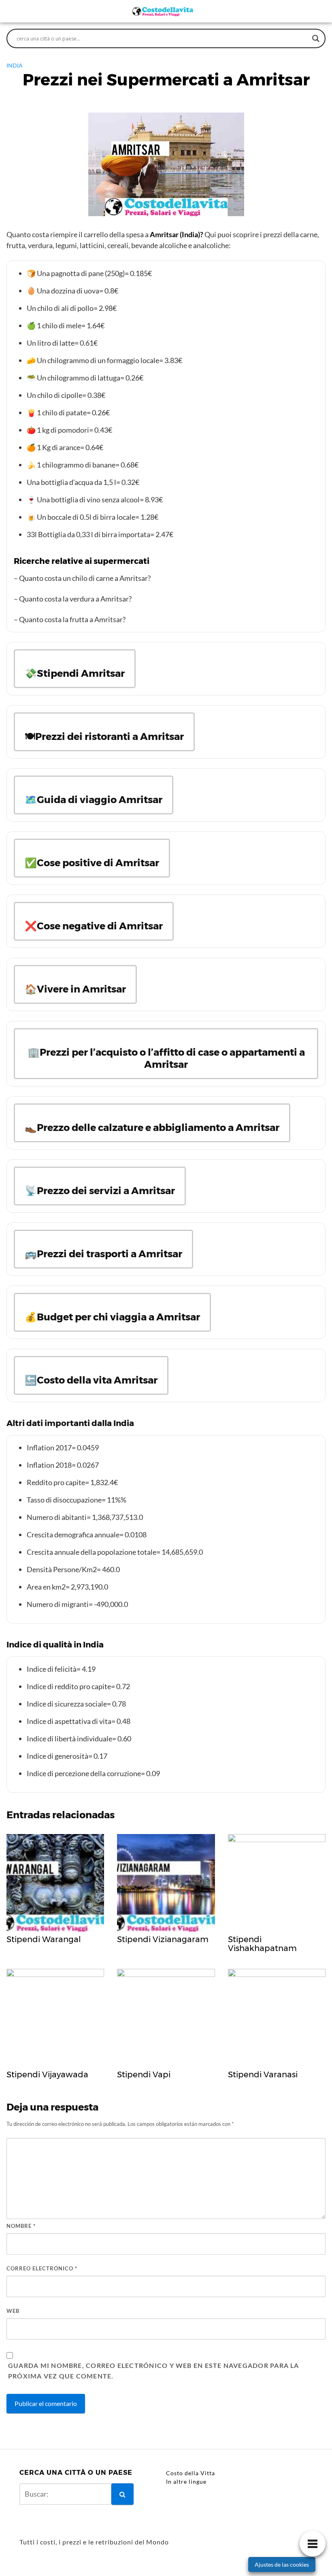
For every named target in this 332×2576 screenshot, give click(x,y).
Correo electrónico (42, 2268)
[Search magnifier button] (316, 38)
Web (13, 2311)
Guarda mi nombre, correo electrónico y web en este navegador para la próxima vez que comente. (154, 2371)
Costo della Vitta (190, 2473)
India (15, 65)
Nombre (21, 2226)
